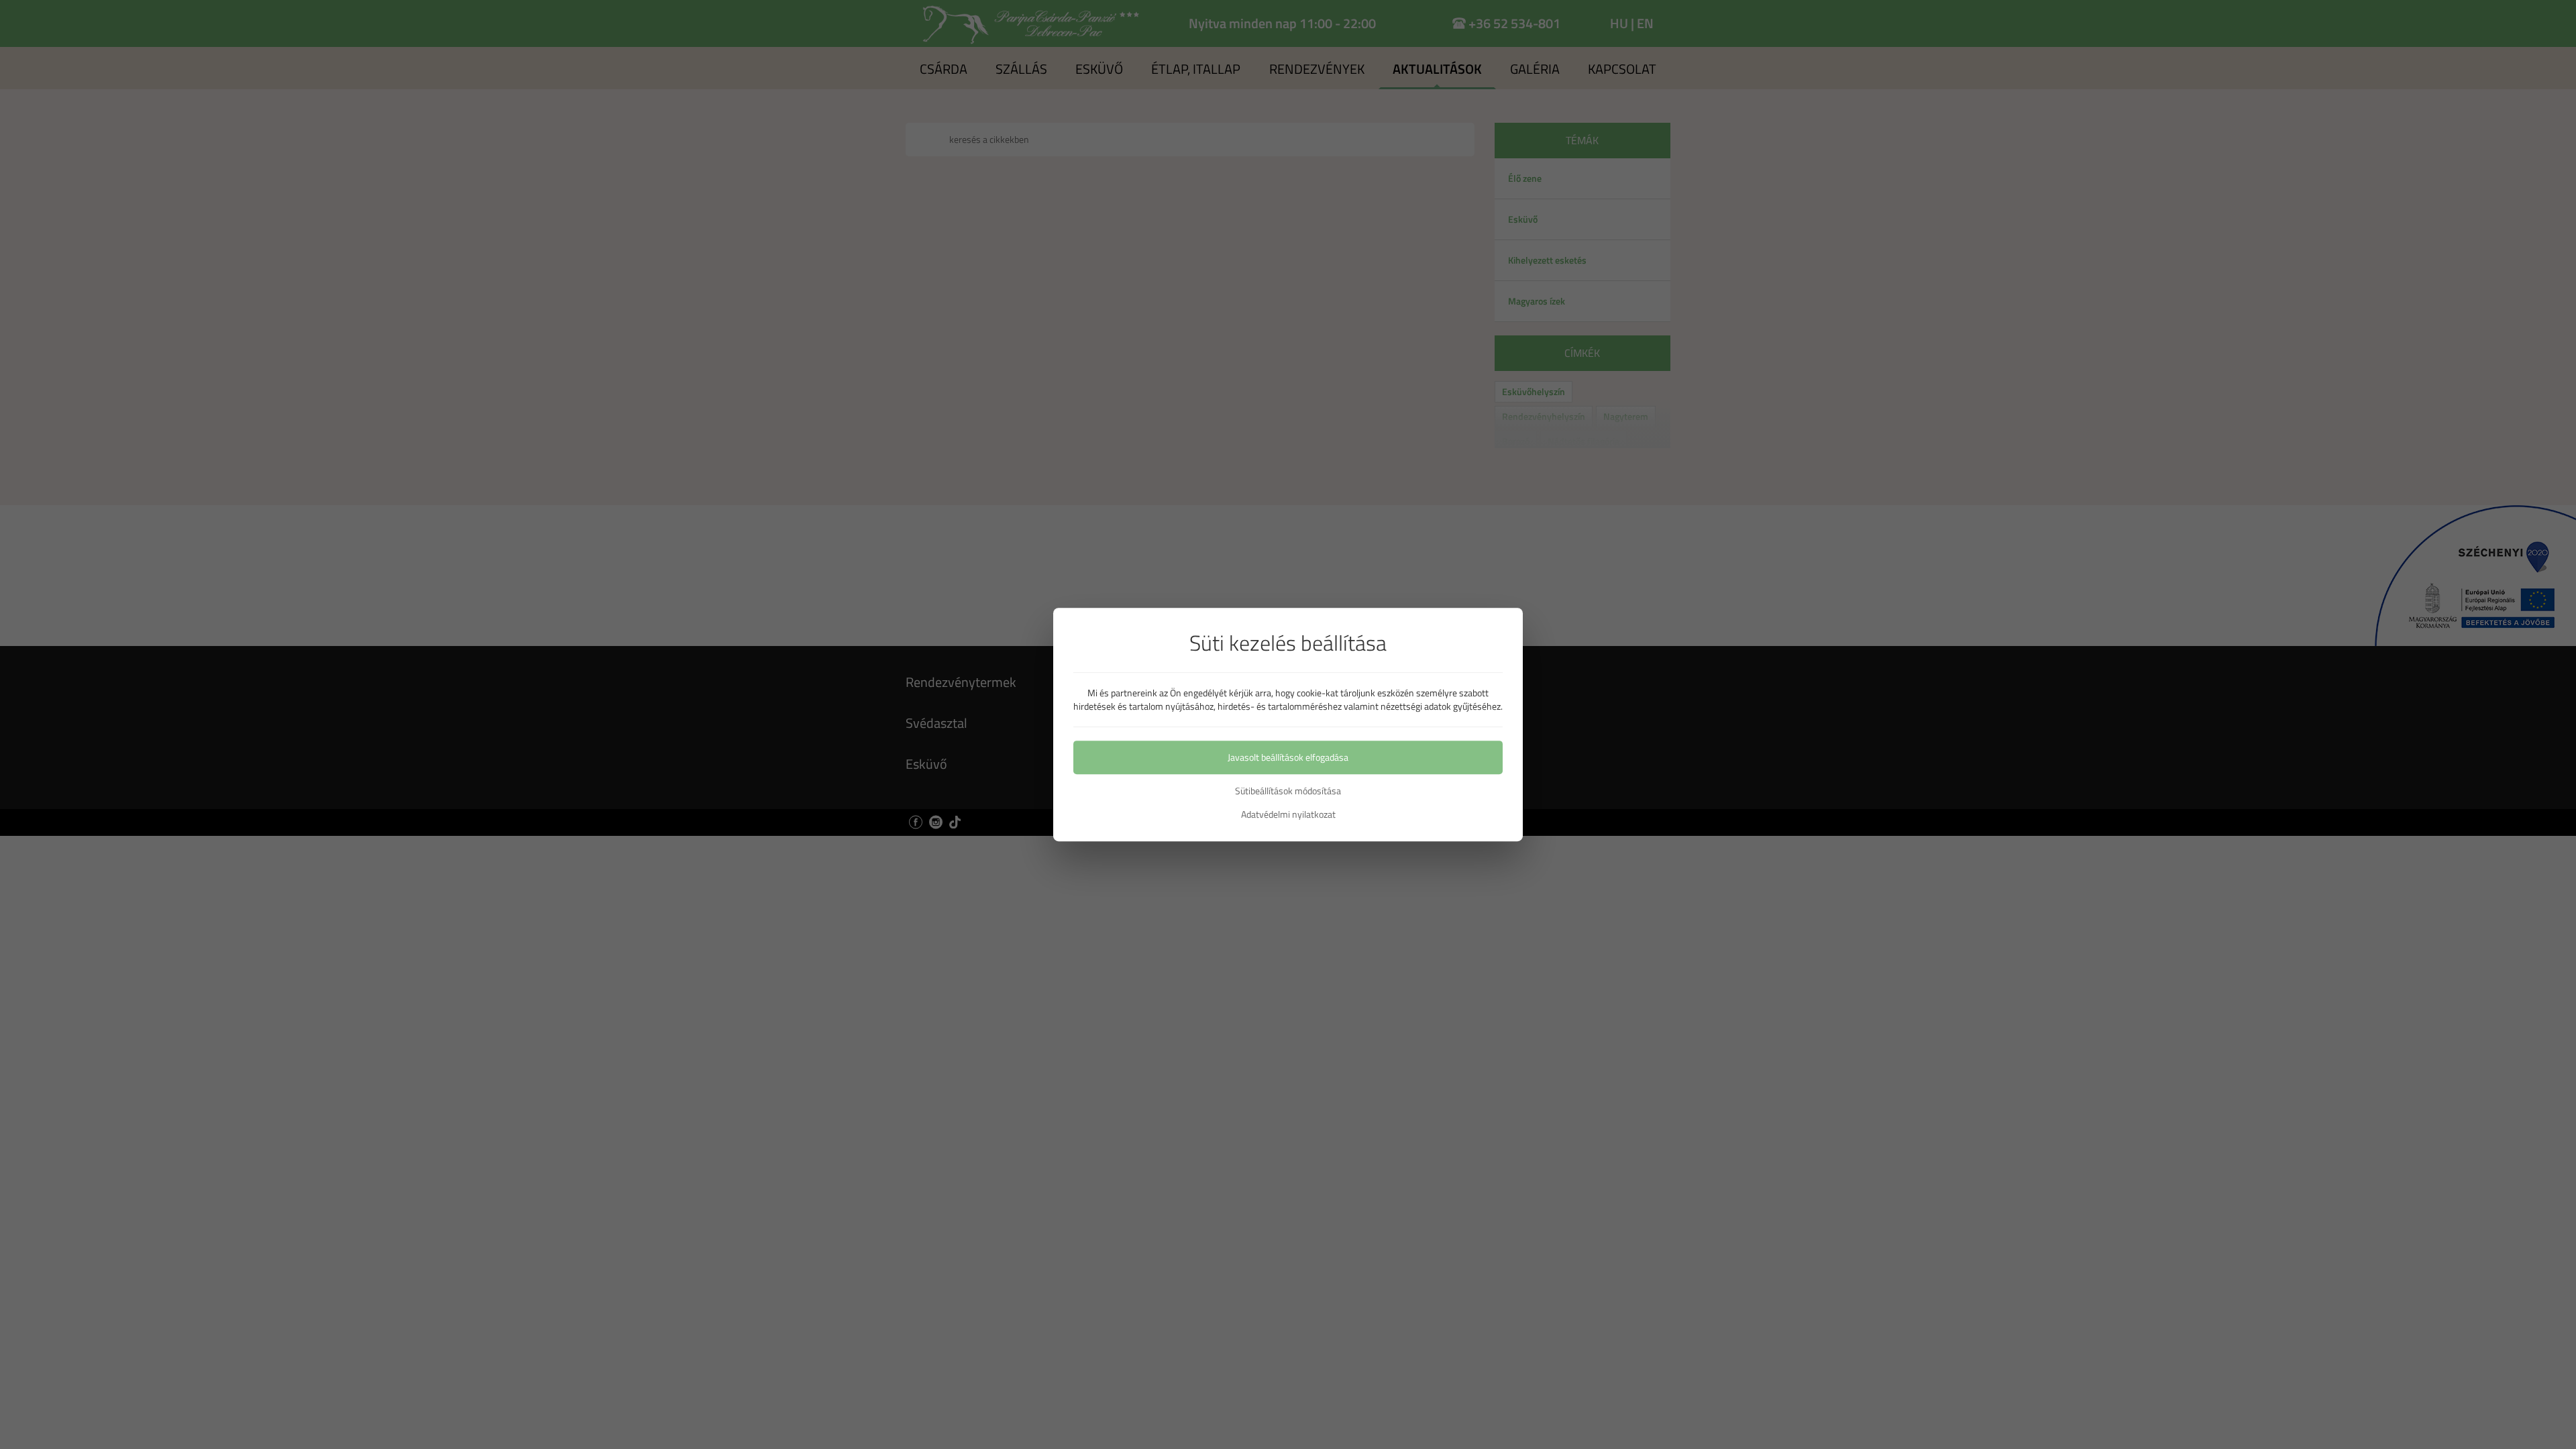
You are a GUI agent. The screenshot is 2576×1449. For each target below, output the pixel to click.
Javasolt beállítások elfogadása (1288, 757)
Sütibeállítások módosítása (1288, 791)
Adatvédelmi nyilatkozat (1288, 814)
